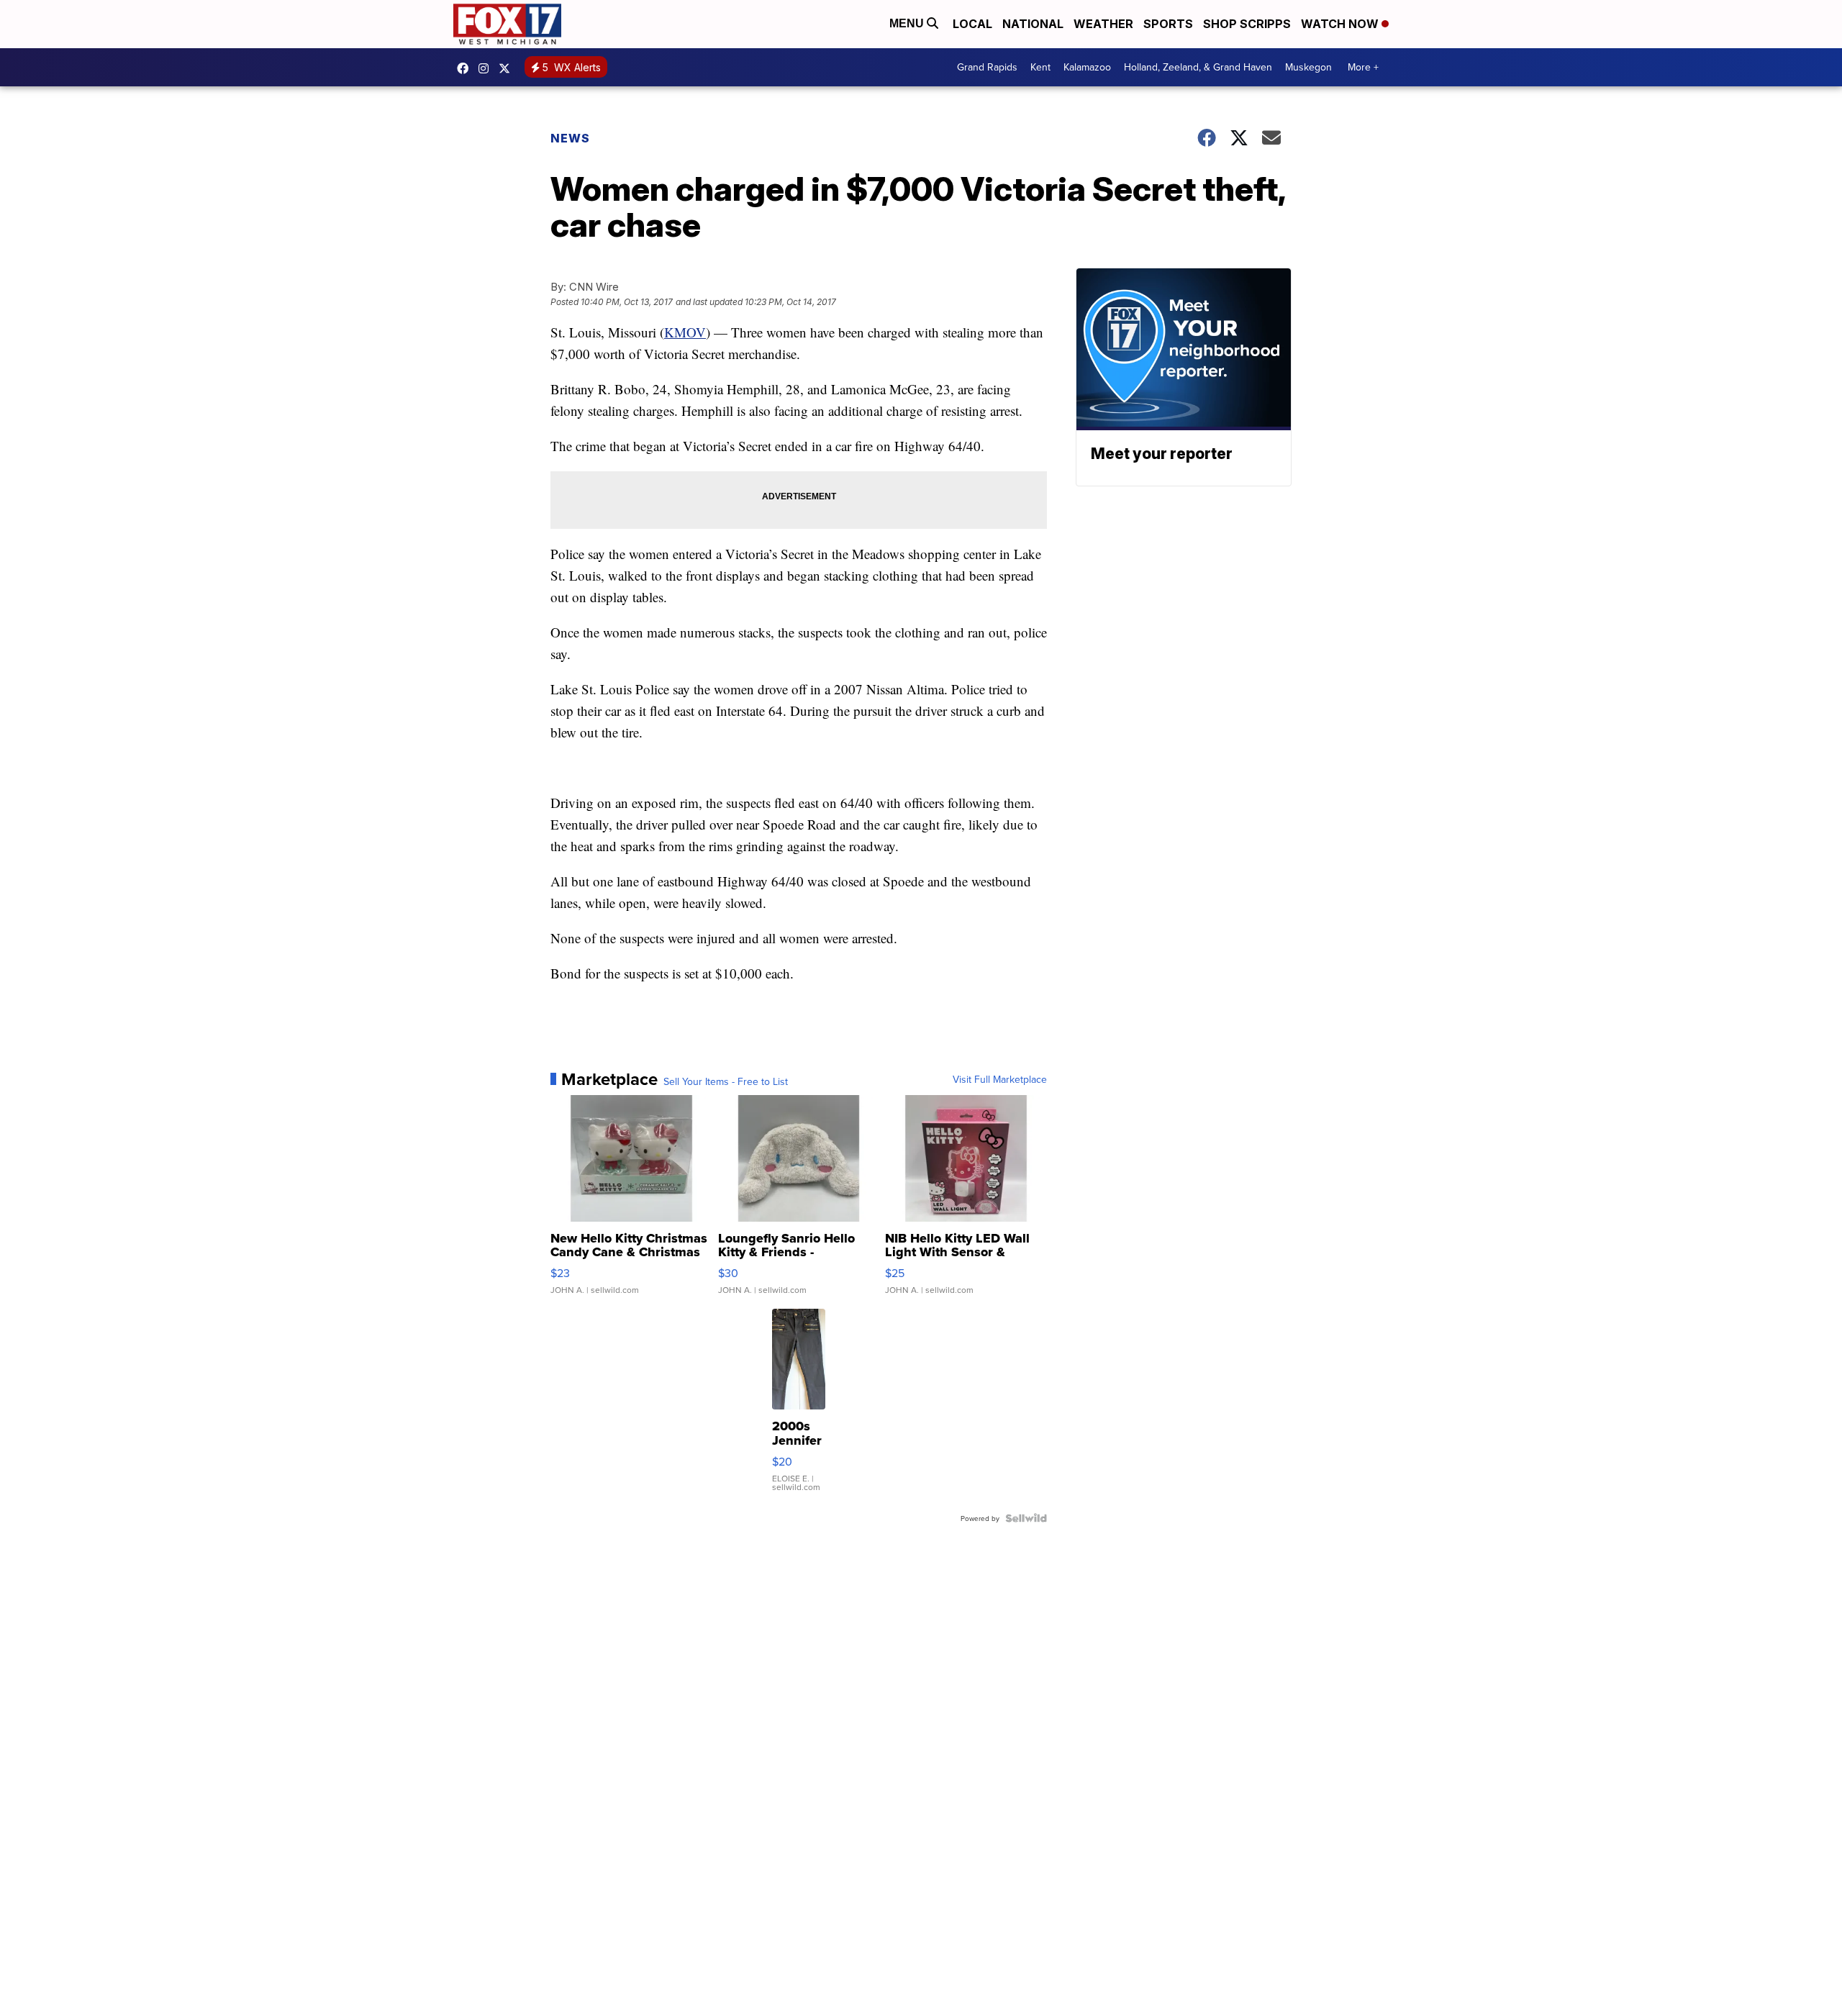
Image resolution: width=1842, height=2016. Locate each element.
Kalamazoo (1087, 67)
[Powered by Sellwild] (1026, 1518)
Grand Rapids (987, 67)
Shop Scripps (1247, 24)
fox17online (466, 68)
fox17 (508, 68)
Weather (1103, 24)
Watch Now (1341, 24)
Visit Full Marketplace (1000, 1079)
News (570, 138)
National (1033, 24)
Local (972, 24)
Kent (1040, 67)
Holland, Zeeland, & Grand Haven (1198, 67)
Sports (1168, 24)
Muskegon (1308, 67)
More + (1363, 67)
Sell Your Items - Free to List (726, 1081)
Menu (908, 23)
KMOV (685, 332)
